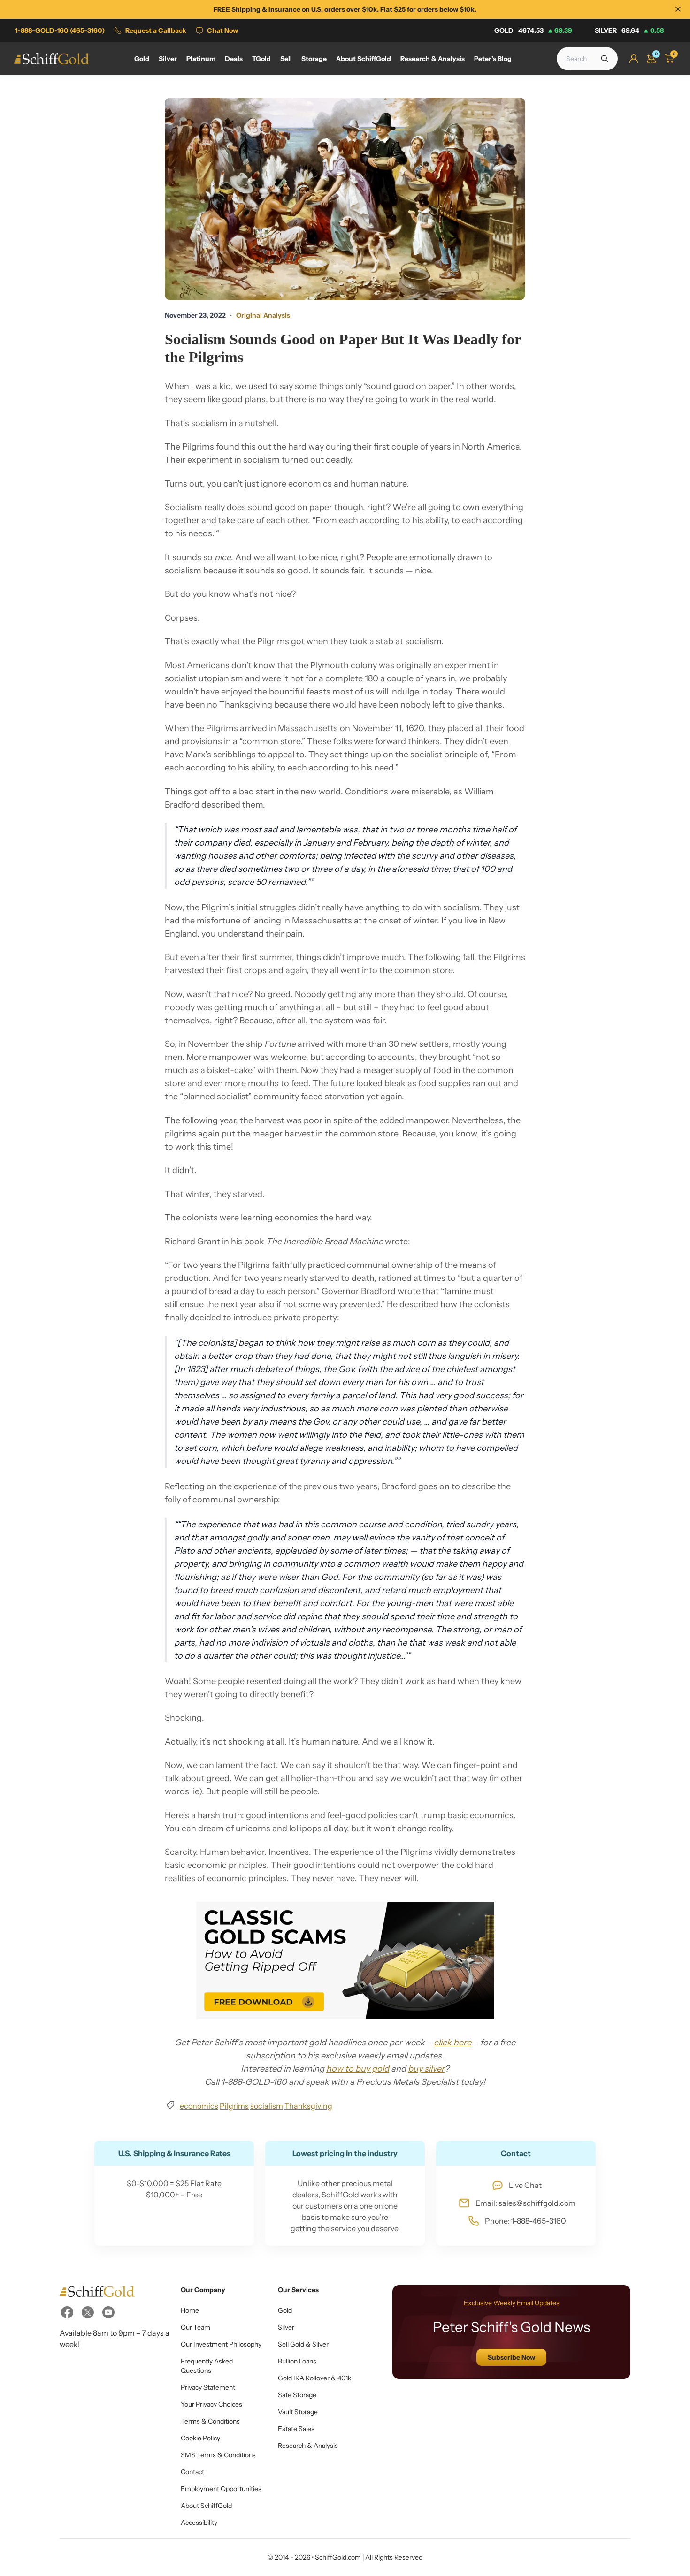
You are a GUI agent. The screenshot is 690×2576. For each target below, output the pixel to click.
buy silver (426, 2069)
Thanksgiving (308, 2106)
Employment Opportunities (221, 2489)
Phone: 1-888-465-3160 (525, 2221)
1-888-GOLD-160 (60, 30)
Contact (192, 2472)
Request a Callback (156, 30)
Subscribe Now (511, 2357)
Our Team (195, 2327)
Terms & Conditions (210, 2421)
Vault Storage (298, 2412)
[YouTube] (108, 2312)
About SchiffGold (206, 2506)
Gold (533, 30)
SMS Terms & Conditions (218, 2455)
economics (199, 2106)
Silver (629, 30)
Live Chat (525, 2185)
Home (190, 2310)
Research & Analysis (308, 2446)
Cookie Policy (200, 2438)
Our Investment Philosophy (221, 2344)
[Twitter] (88, 2312)
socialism (267, 2106)
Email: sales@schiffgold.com (525, 2203)
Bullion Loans (297, 2361)
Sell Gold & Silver (303, 2344)
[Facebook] (67, 2312)
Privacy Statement (208, 2387)
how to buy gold (358, 2069)
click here (452, 2043)
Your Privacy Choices (211, 2404)
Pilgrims (234, 2106)
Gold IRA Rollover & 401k (314, 2378)
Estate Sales (296, 2429)
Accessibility (199, 2523)
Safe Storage (297, 2395)
